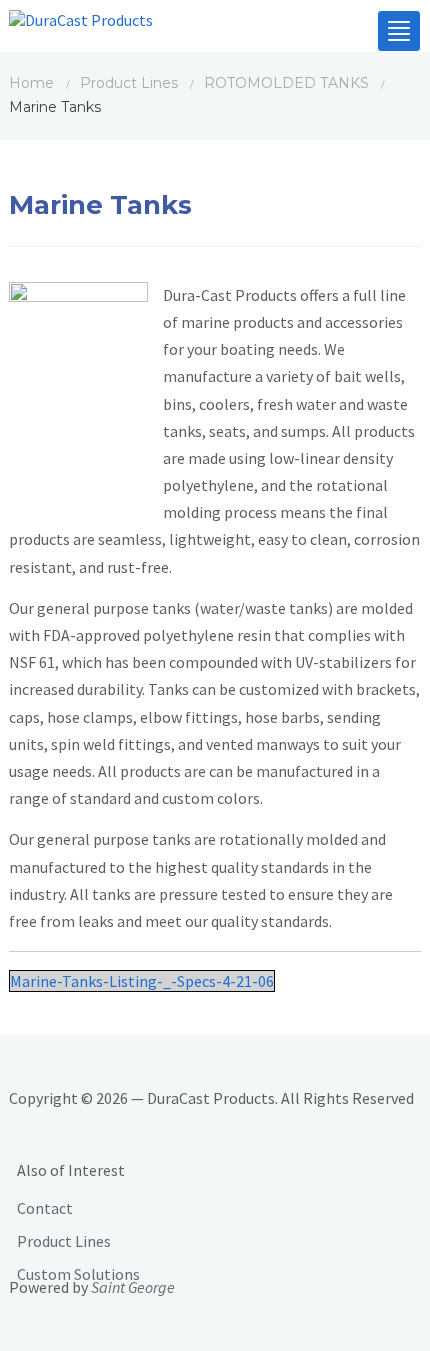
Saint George (133, 1287)
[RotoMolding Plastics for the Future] (81, 25)
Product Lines (129, 83)
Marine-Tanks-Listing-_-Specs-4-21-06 (142, 981)
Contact (45, 1208)
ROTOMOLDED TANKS (286, 83)
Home (31, 83)
